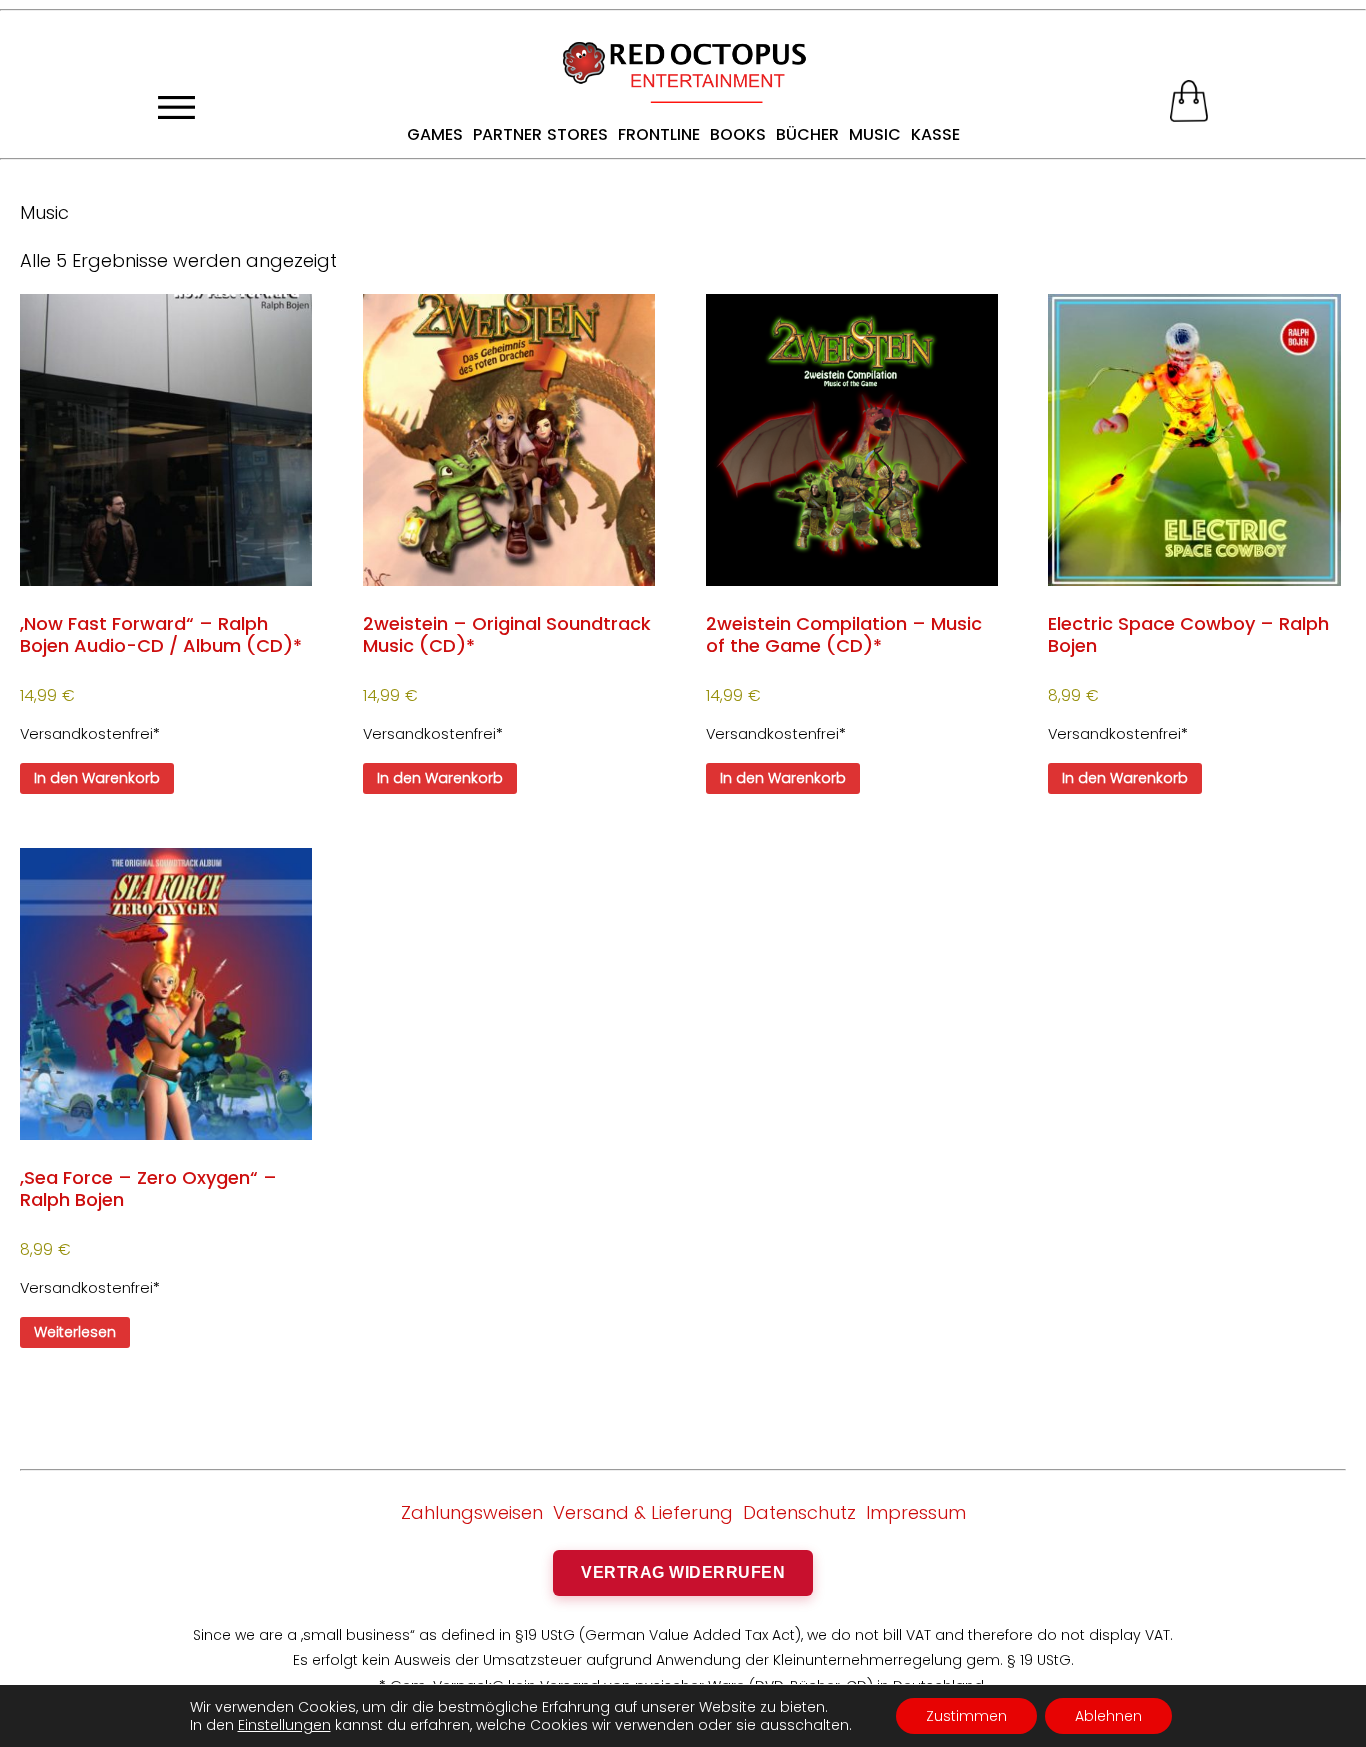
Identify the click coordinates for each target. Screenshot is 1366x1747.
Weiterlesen (75, 1332)
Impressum (916, 1512)
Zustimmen (966, 1716)
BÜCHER (807, 134)
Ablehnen (1108, 1716)
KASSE (935, 134)
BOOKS (738, 134)
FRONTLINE (659, 134)
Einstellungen (284, 1725)
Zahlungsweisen (472, 1512)
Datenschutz (799, 1512)
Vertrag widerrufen (683, 1572)
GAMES (435, 134)
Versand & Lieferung (643, 1512)
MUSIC (875, 134)
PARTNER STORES (540, 134)
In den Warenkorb (97, 778)
